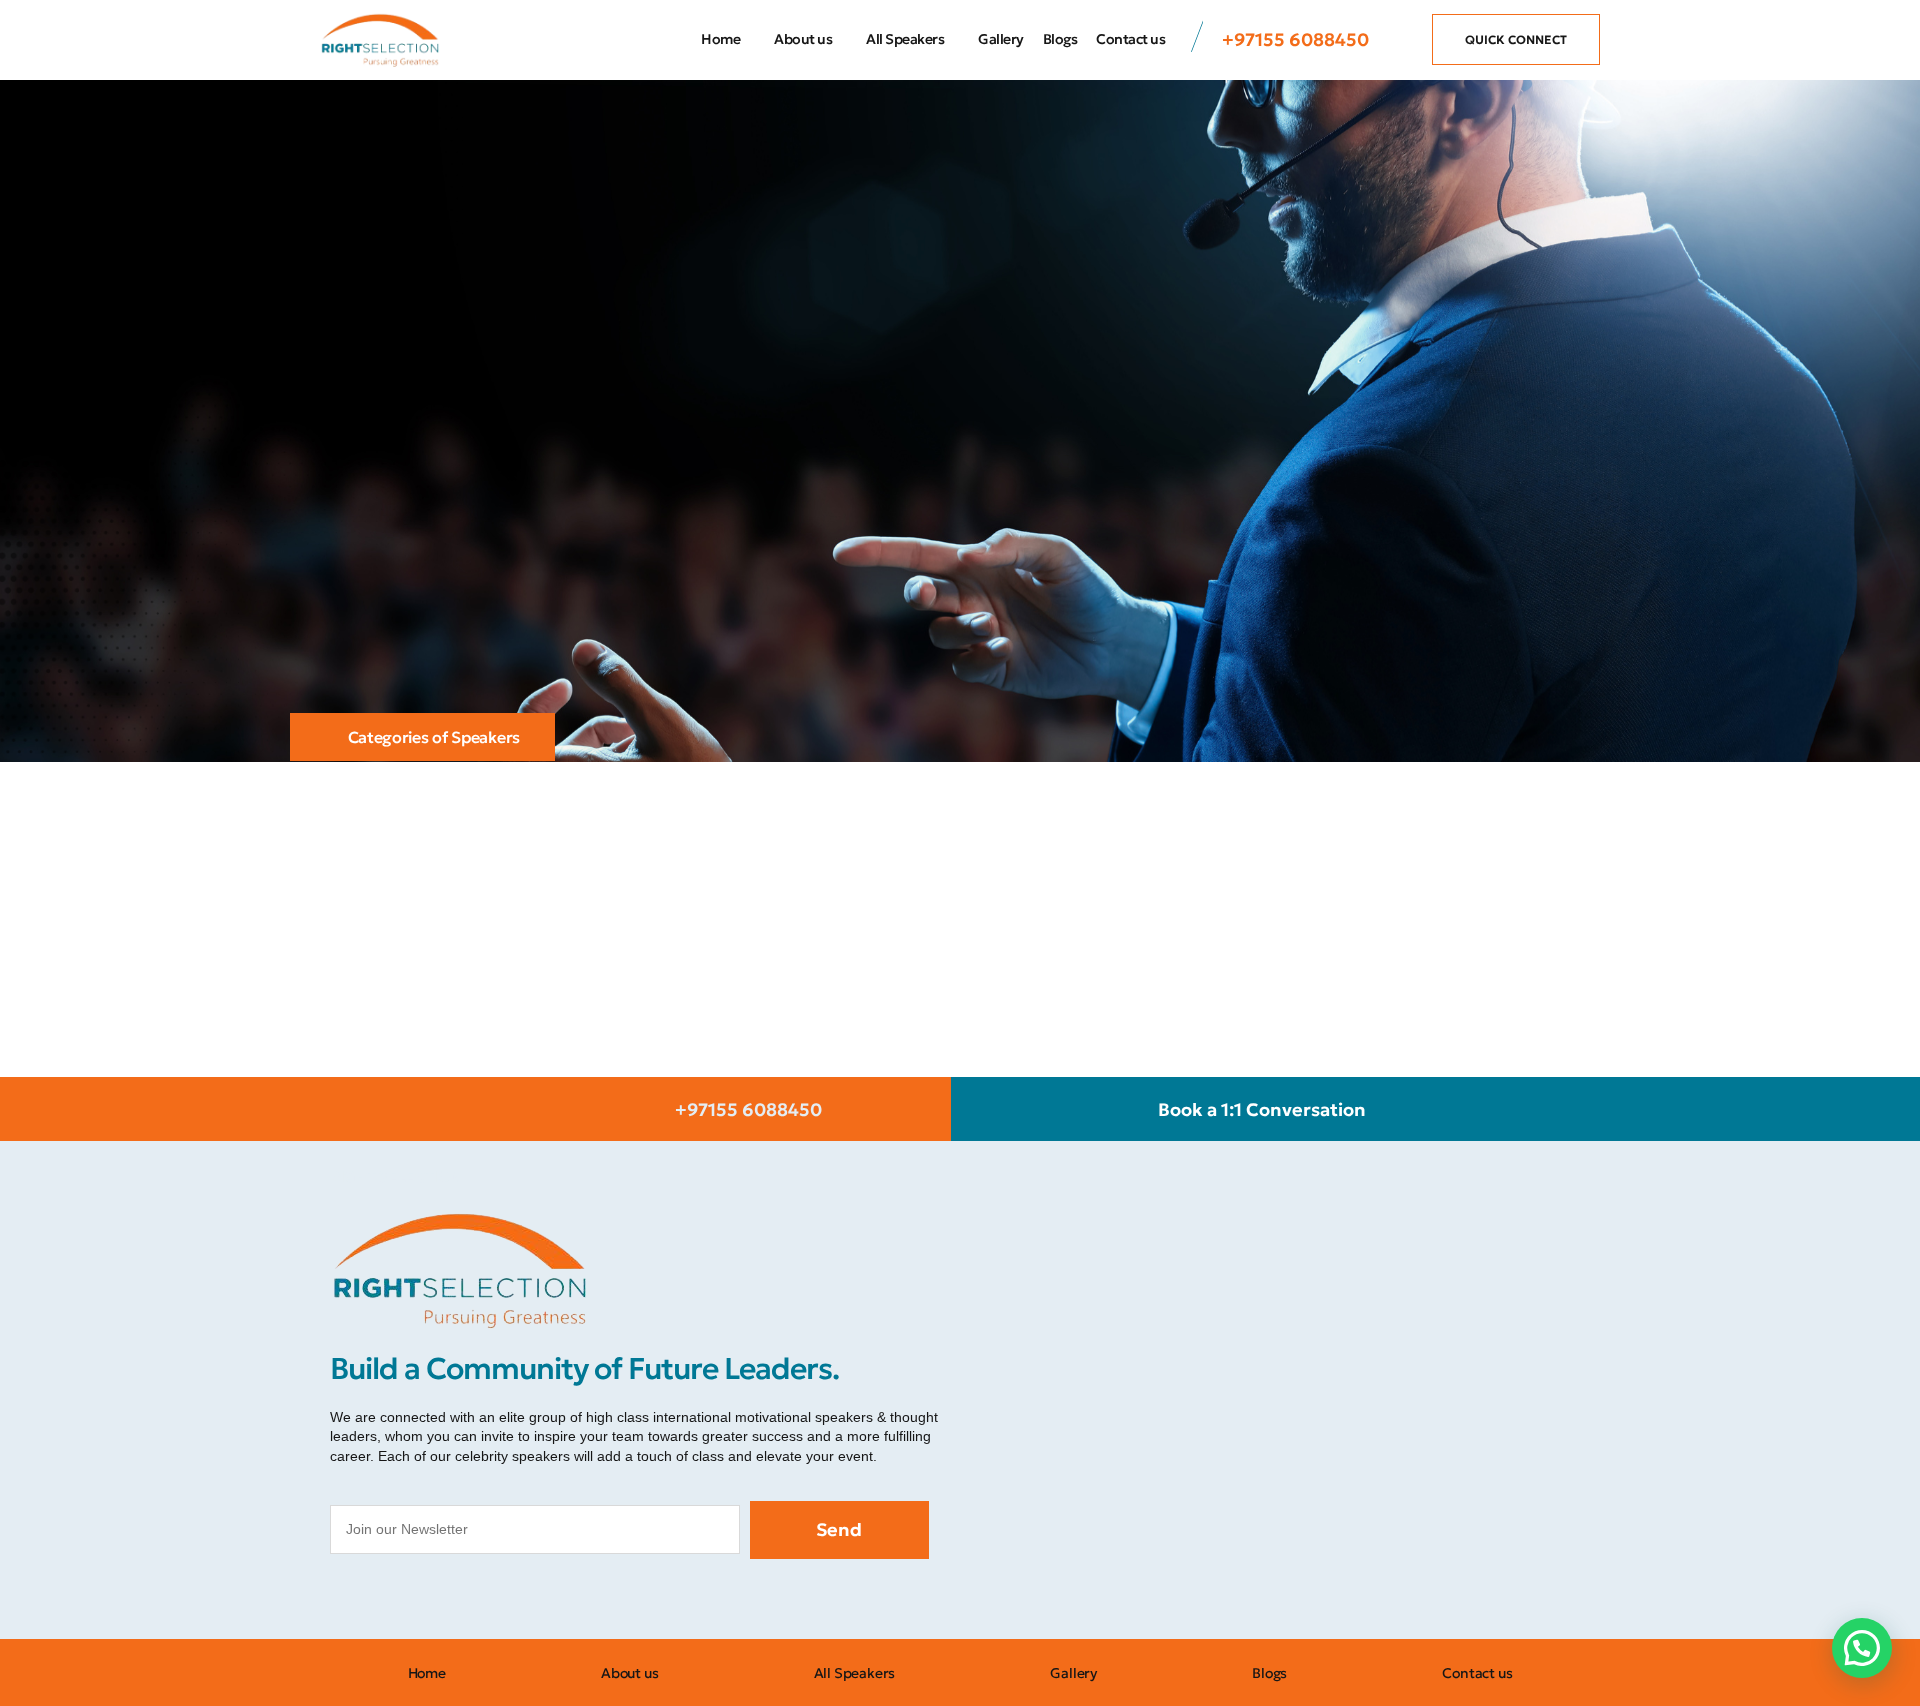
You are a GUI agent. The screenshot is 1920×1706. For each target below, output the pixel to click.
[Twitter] (440, 1599)
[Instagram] (395, 1599)
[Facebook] (350, 1599)
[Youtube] (485, 1599)
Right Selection (396, 1176)
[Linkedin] (530, 1599)
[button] (1862, 1648)
